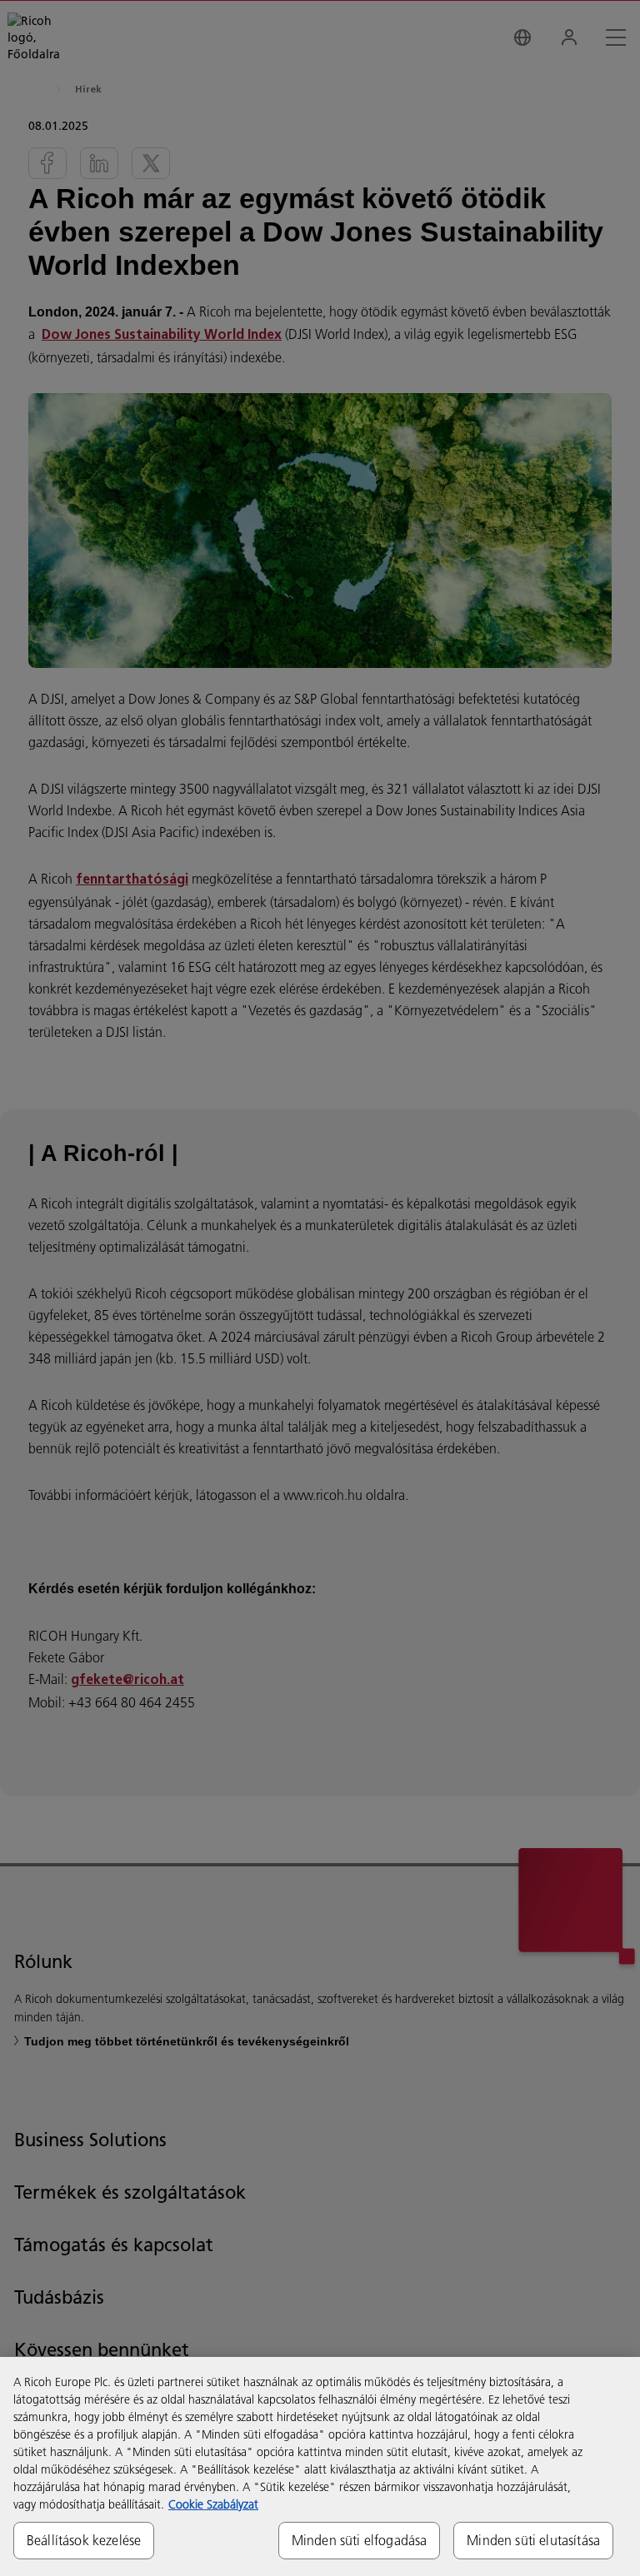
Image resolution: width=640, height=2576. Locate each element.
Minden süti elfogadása (360, 2540)
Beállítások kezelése (84, 2540)
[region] (320, 2466)
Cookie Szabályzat (213, 2504)
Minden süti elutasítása (533, 2540)
